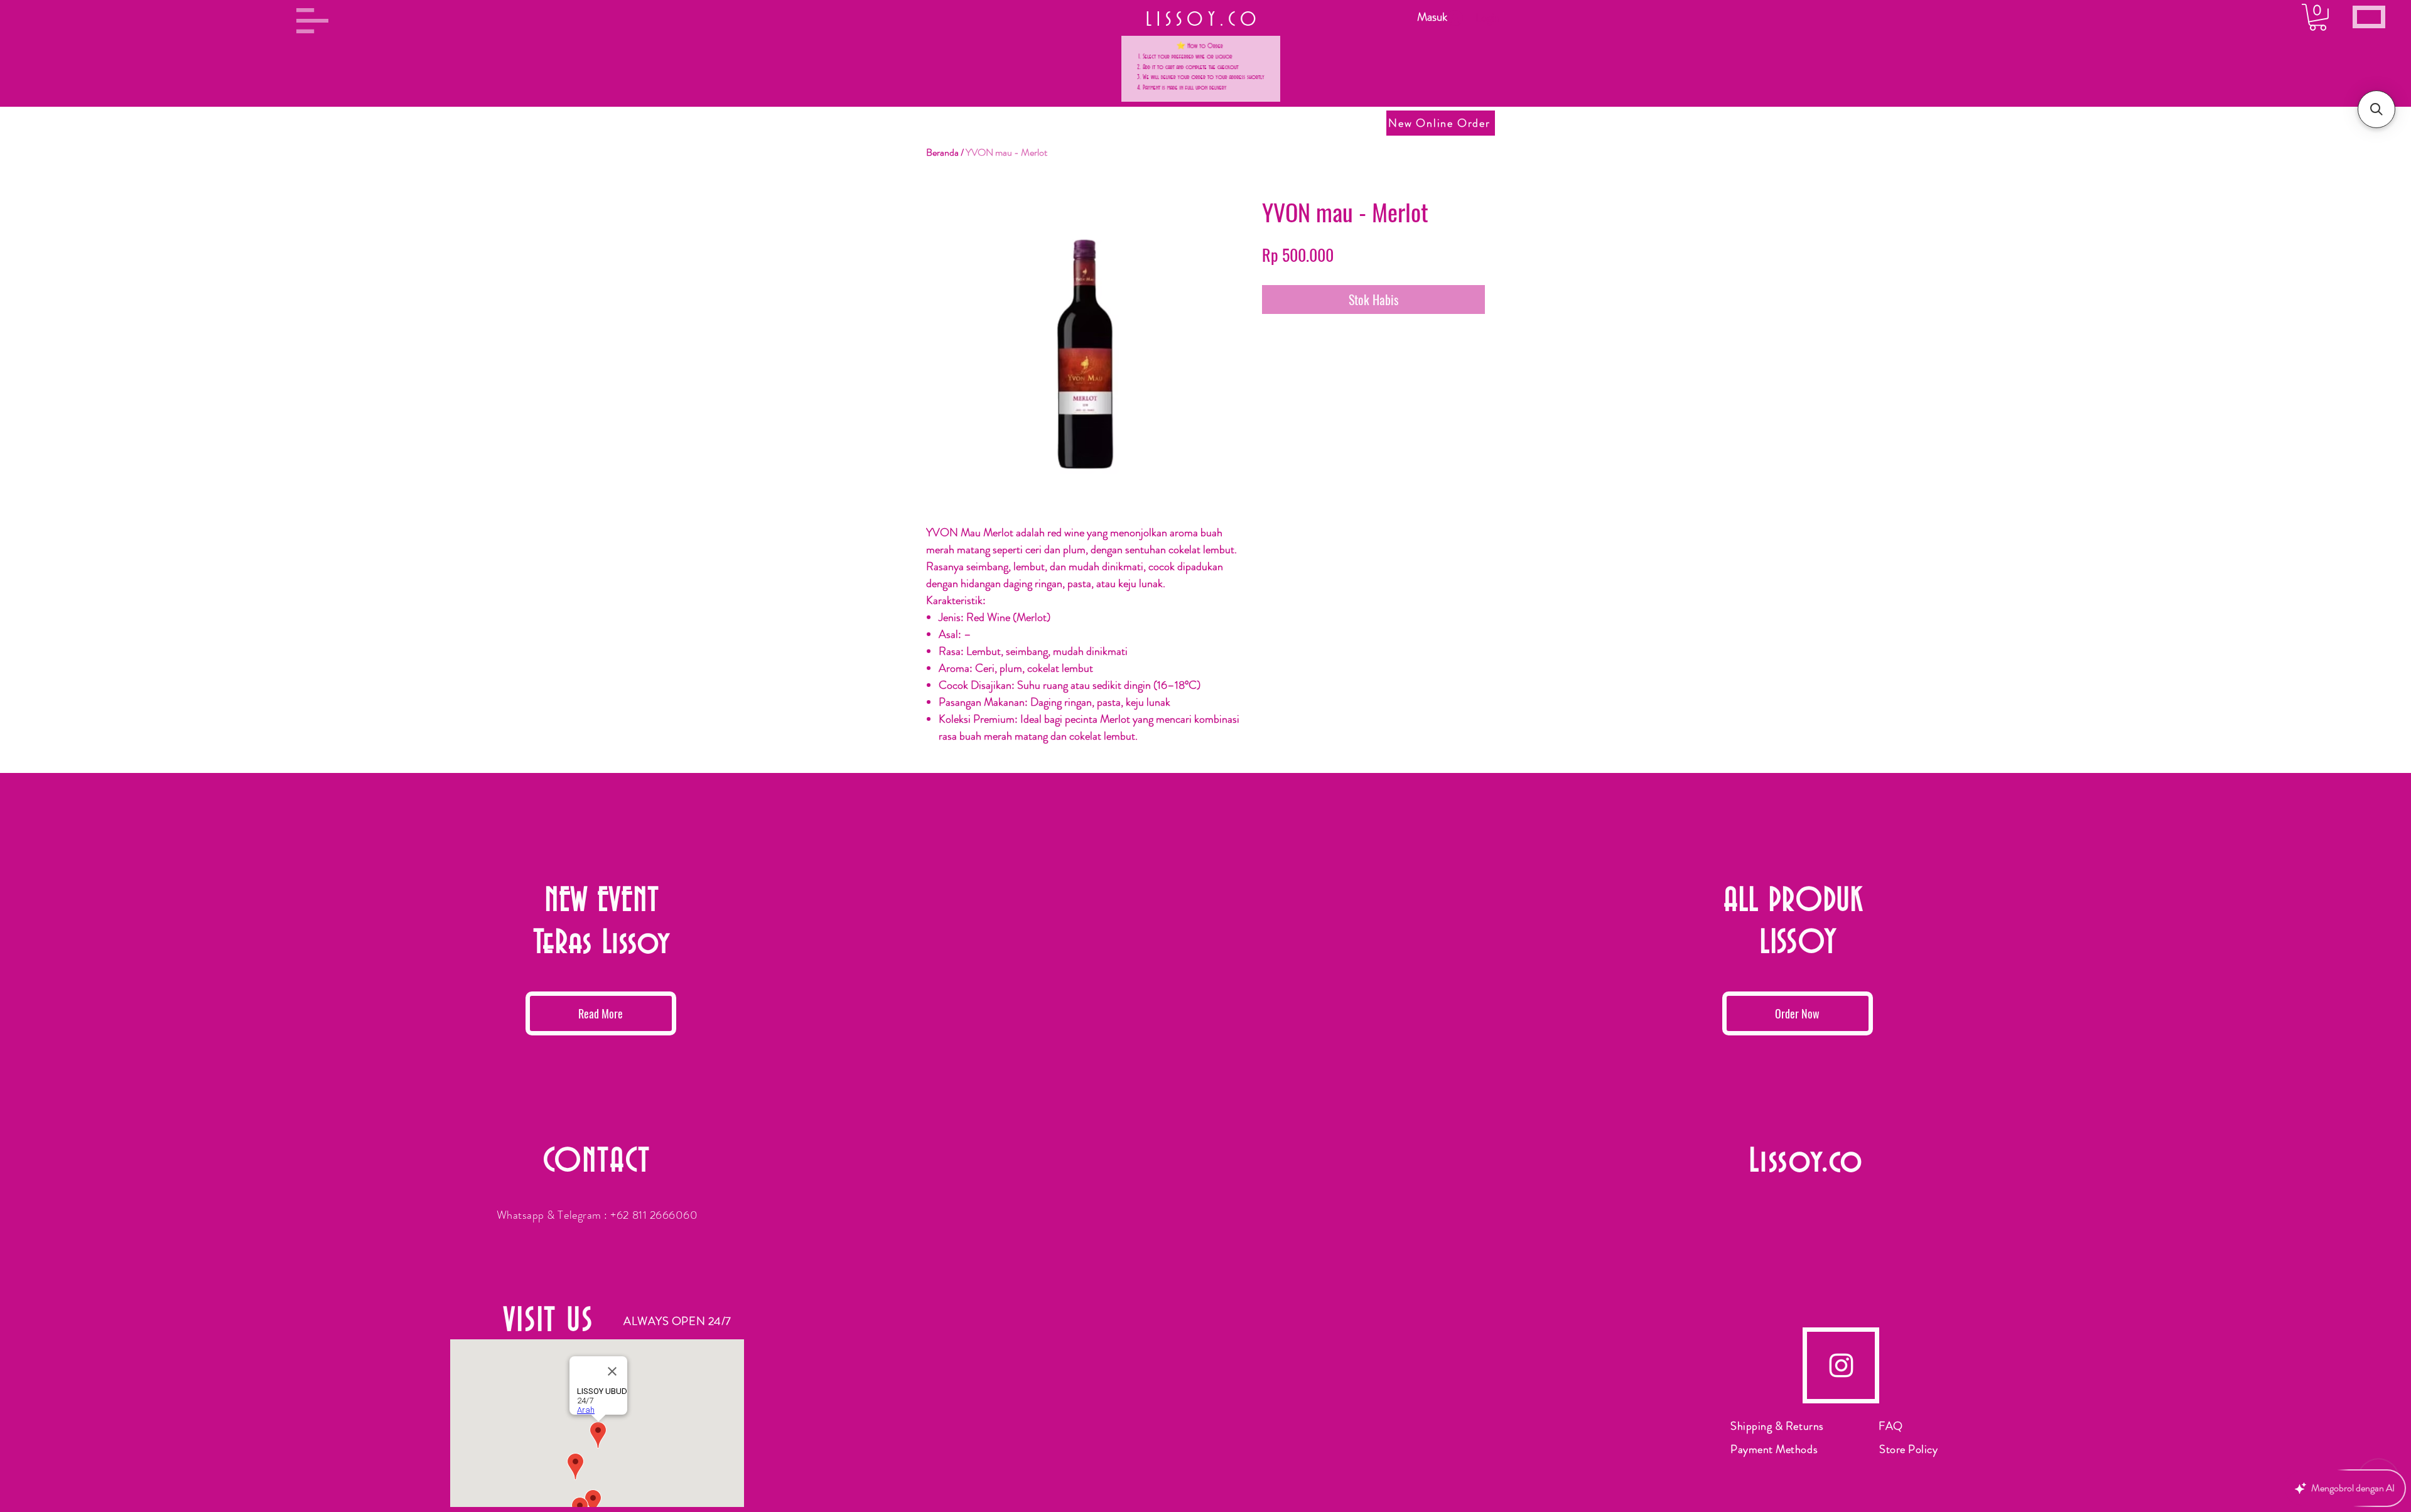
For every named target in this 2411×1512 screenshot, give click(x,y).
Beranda (942, 152)
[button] (312, 21)
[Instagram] (1841, 1365)
